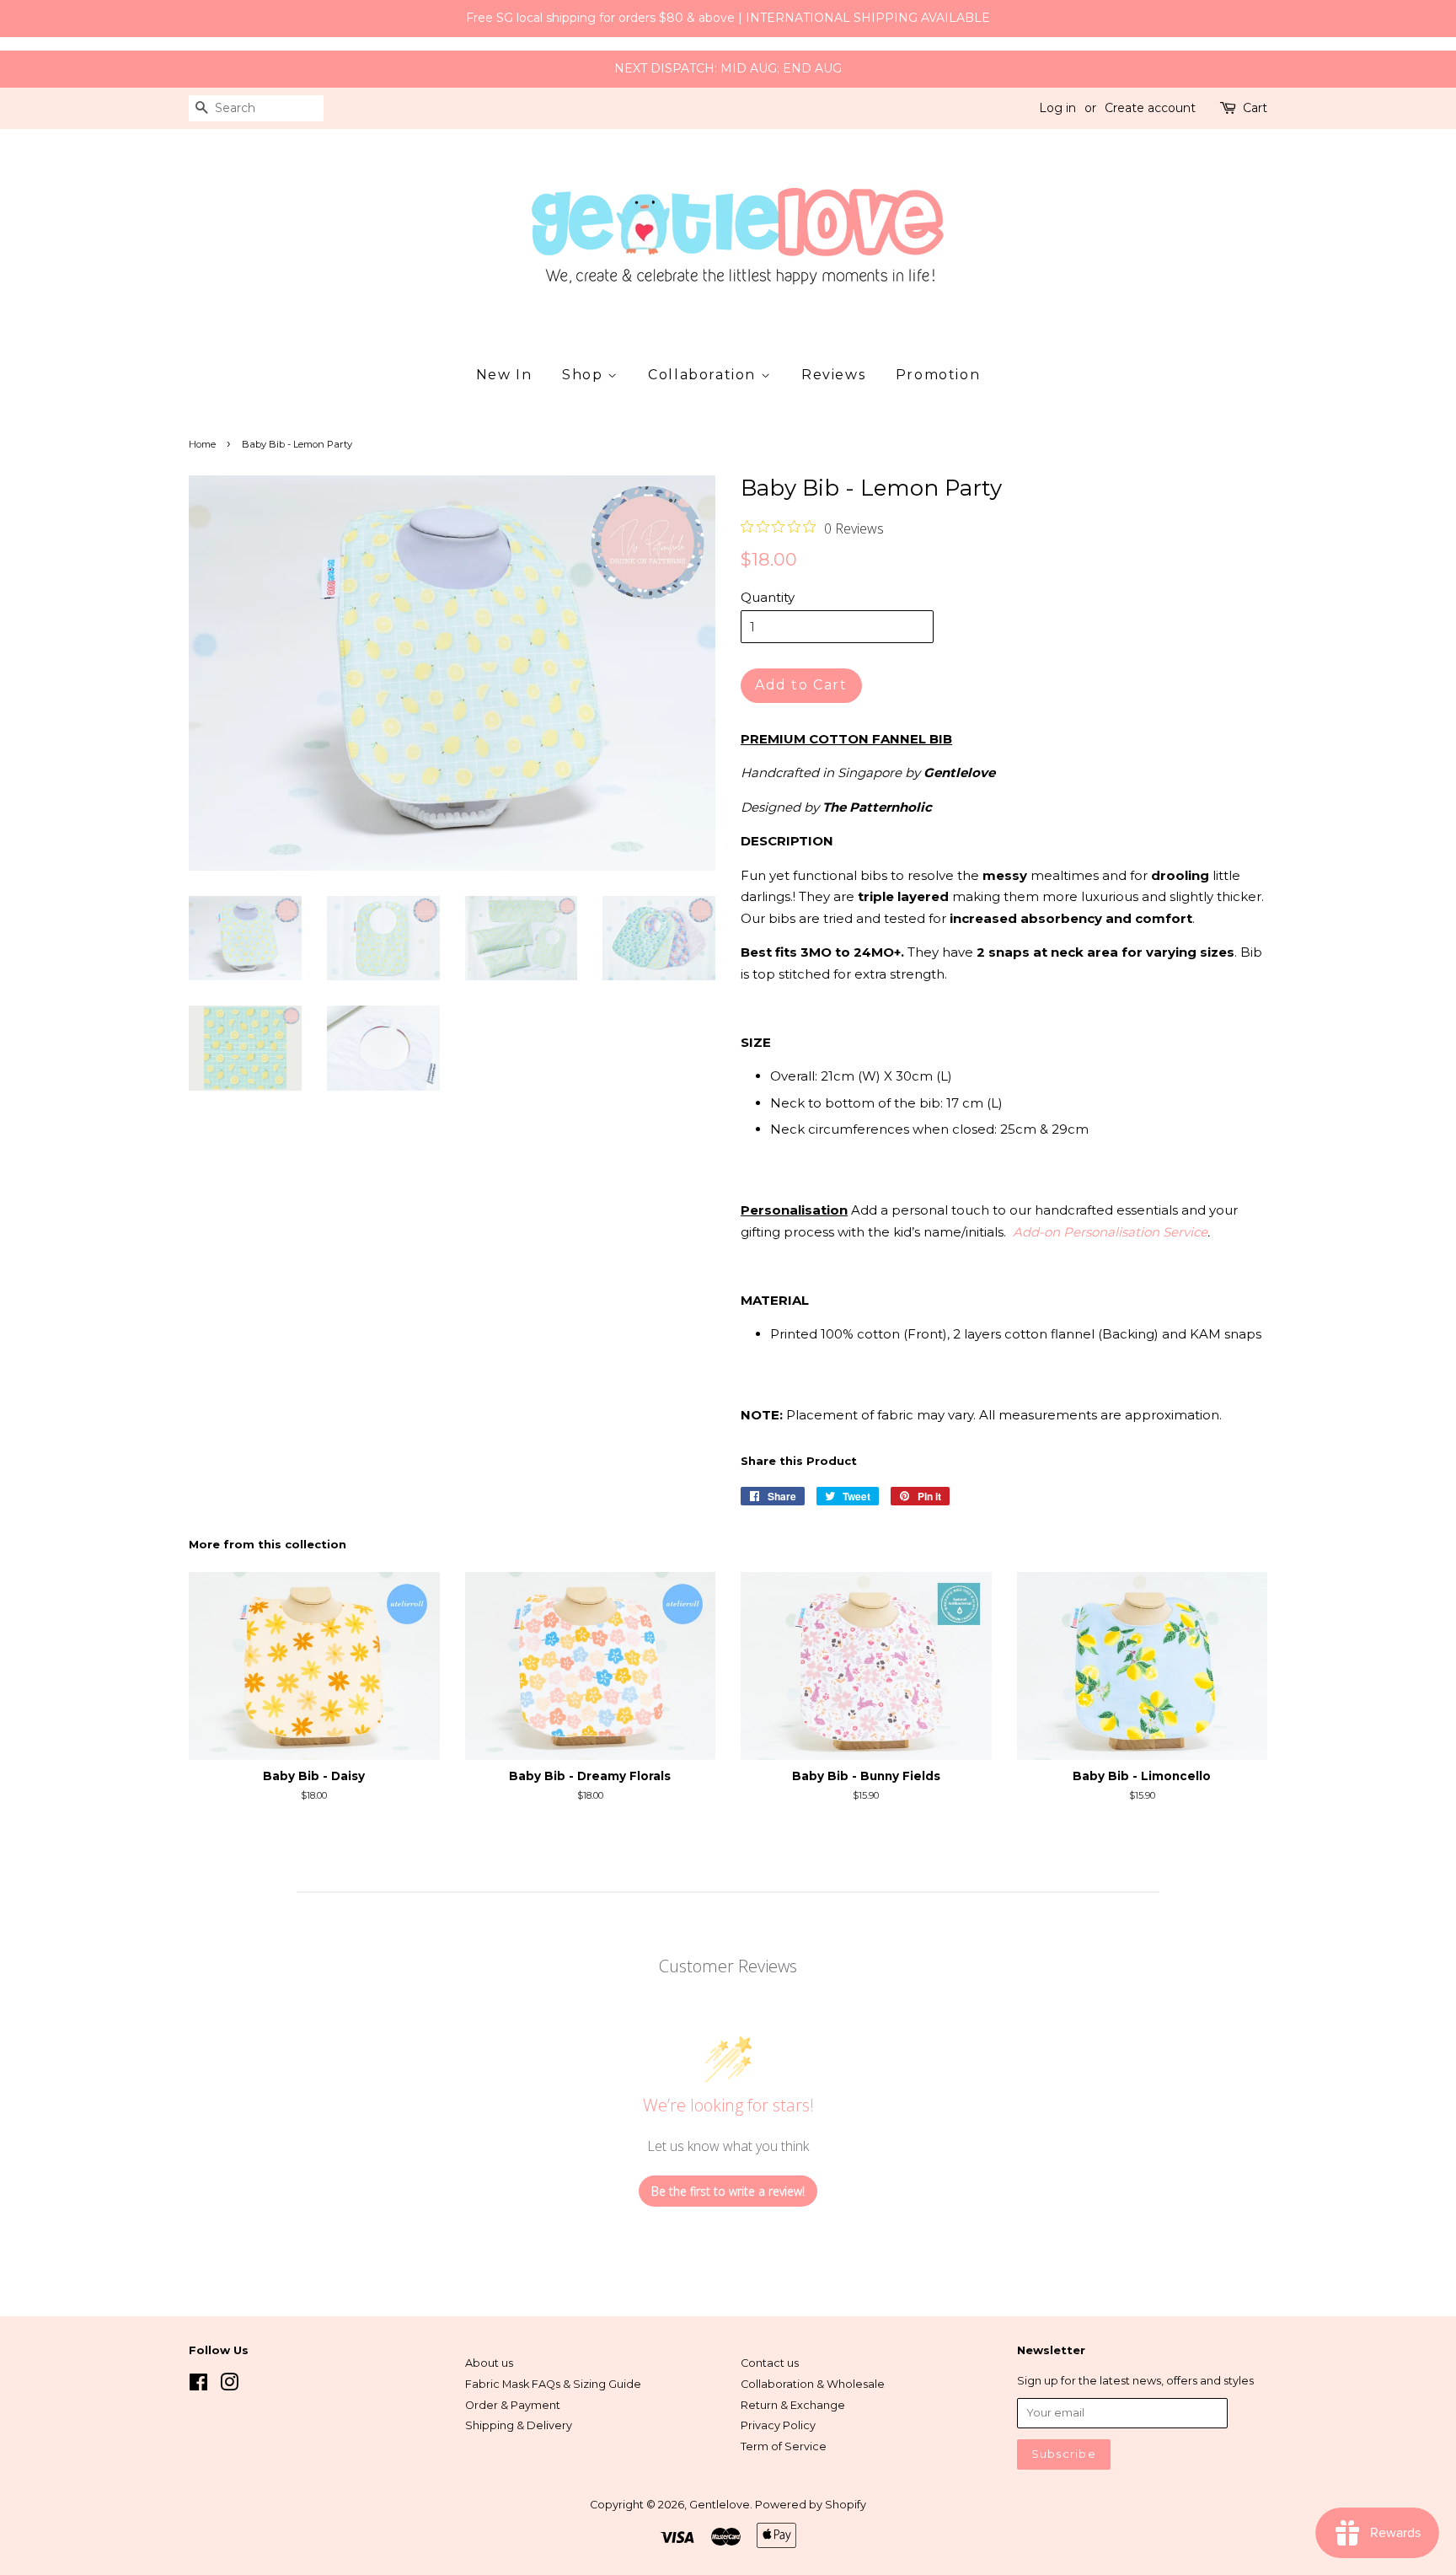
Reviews (833, 375)
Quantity (768, 597)
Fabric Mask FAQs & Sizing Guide (553, 2384)
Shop (585, 375)
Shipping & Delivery (519, 2425)
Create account (1150, 108)
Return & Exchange (793, 2405)
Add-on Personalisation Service (1110, 1232)
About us (489, 2363)
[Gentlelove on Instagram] (229, 2386)
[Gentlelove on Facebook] (198, 2386)
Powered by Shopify (811, 2505)
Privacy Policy (778, 2425)
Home (202, 444)
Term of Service (784, 2446)
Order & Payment (513, 2405)
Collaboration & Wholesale (813, 2384)
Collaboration (704, 375)
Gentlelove (720, 2505)
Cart (1255, 108)
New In (504, 375)
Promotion (938, 375)
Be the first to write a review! (728, 2191)
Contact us (770, 2363)
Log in (1057, 108)
